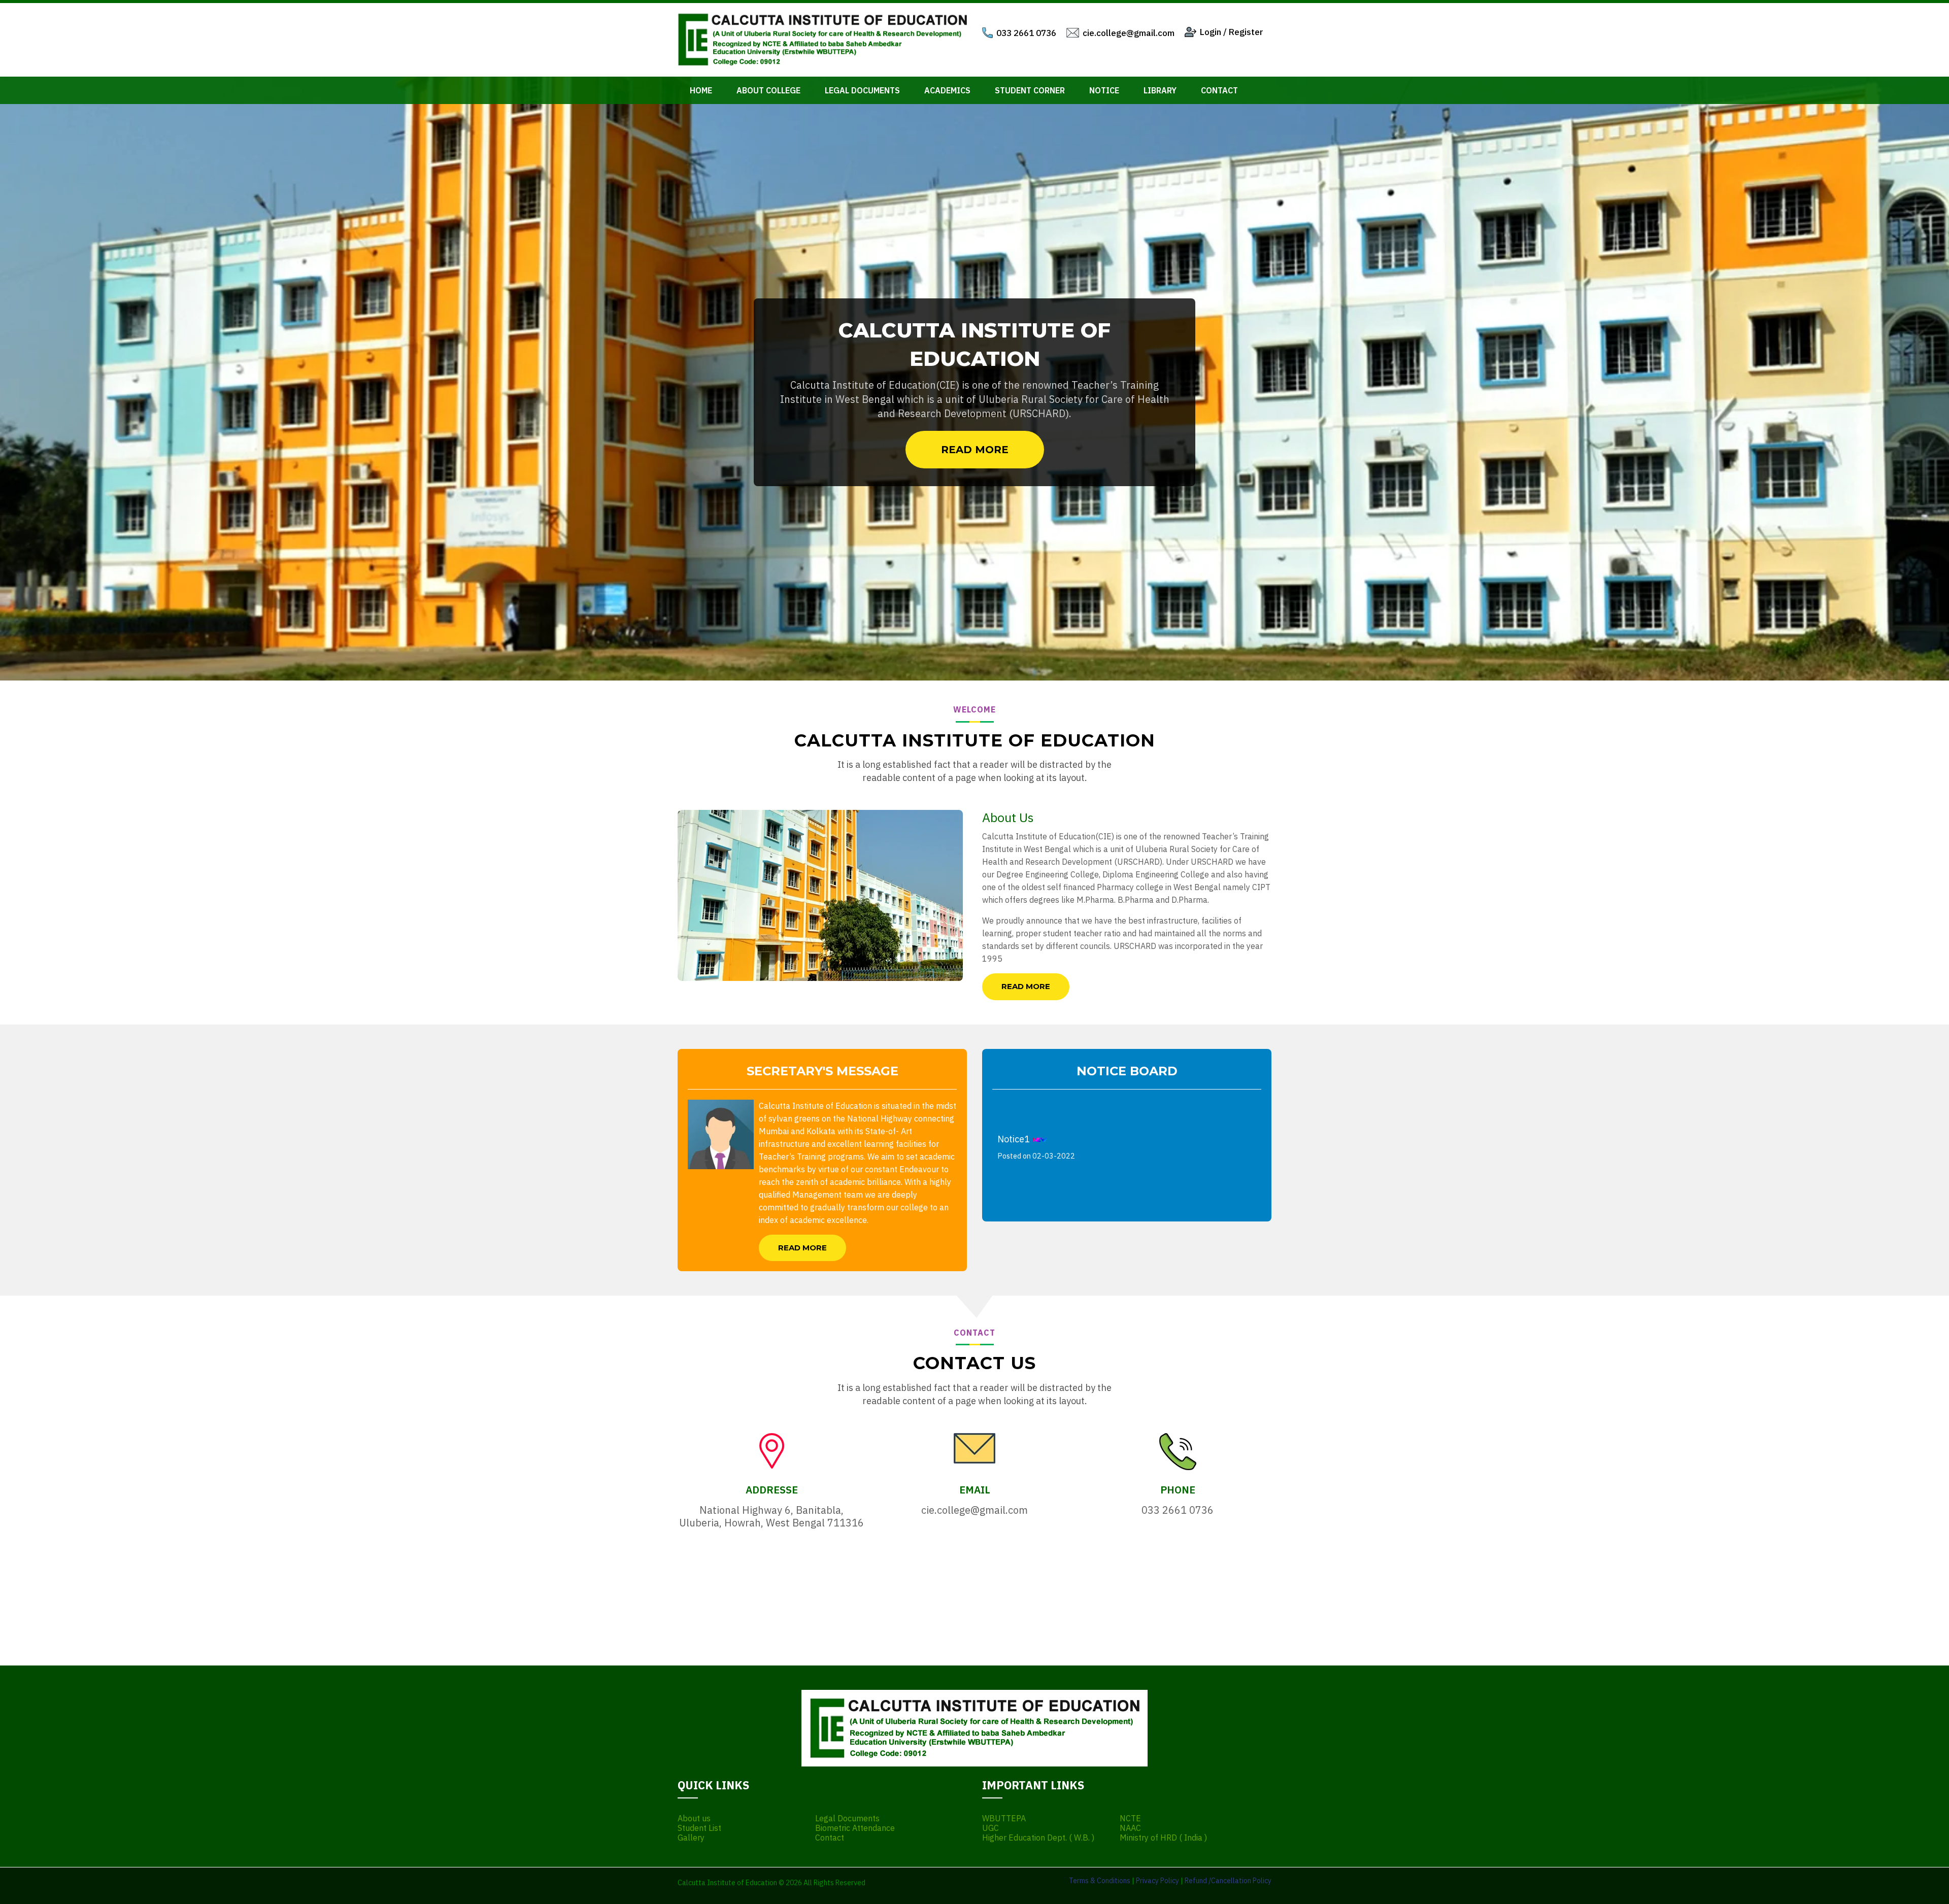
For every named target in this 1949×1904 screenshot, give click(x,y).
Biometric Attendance (855, 1828)
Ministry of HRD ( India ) (1163, 1838)
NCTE (1130, 1818)
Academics (947, 90)
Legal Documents (862, 90)
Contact (1219, 90)
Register (1246, 32)
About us (694, 1818)
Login (1211, 32)
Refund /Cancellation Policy (1228, 1881)
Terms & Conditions (1100, 1881)
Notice (1104, 90)
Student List (699, 1828)
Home (701, 90)
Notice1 (1036, 1102)
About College (768, 90)
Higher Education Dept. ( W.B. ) (1038, 1838)
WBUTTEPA (1004, 1818)
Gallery (691, 1838)
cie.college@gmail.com (1129, 33)
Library (1160, 90)
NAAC (1130, 1828)
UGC (990, 1828)
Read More (975, 450)
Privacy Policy (1157, 1881)
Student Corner (1030, 90)
